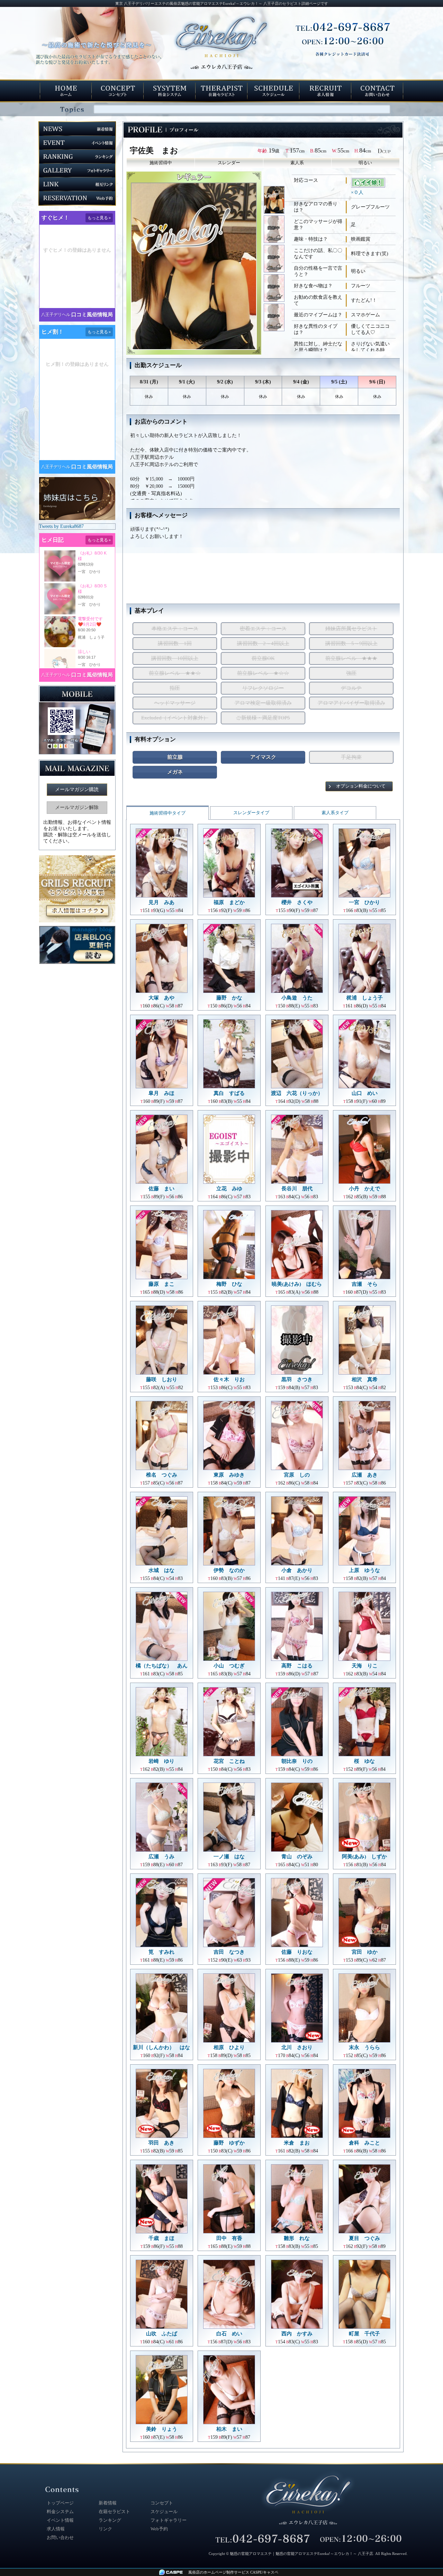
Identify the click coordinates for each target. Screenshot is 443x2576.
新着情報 (77, 129)
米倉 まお (297, 2143)
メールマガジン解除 (77, 807)
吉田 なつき (229, 1952)
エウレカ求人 (325, 91)
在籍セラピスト (221, 91)
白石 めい (229, 2334)
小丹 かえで (364, 1189)
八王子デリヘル (56, 315)
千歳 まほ (161, 2238)
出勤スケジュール (273, 91)
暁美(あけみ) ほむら (297, 1284)
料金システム (170, 91)
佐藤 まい (161, 1189)
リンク (77, 184)
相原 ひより (229, 2047)
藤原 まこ (161, 1284)
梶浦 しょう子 (365, 998)
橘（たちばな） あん (162, 1666)
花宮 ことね (229, 1761)
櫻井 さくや (297, 902)
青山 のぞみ (297, 1857)
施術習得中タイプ (168, 813)
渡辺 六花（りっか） (297, 1093)
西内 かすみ (297, 2334)
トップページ (66, 91)
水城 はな (161, 1570)
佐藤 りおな (297, 1952)
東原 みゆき (229, 1475)
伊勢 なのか (229, 1570)
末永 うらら (364, 2047)
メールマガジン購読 (77, 789)
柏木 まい (229, 2429)
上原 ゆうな (364, 1570)
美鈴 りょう (162, 2429)
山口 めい (365, 1093)
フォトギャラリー (77, 170)
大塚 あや (161, 998)
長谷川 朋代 (297, 1189)
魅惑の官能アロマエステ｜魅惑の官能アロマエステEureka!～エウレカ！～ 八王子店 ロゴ (308, 2500)
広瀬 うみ (161, 1857)
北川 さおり (297, 2047)
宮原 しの (297, 1475)
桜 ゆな (364, 1761)
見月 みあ (161, 902)
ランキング (77, 157)
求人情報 (56, 2529)
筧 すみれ (161, 1952)
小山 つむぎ (229, 1666)
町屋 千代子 (364, 2334)
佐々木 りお (229, 1379)
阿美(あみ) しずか (364, 1857)
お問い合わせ (377, 91)
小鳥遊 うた (297, 998)
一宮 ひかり (364, 902)
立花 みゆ (229, 1189)
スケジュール (164, 2512)
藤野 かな (229, 998)
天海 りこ (365, 1666)
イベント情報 (77, 143)
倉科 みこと (364, 2143)
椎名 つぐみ (162, 1475)
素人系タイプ (335, 813)
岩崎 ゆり (161, 1761)
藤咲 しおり (162, 1379)
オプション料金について (361, 786)
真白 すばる (229, 1093)
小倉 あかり (297, 1570)
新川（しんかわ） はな (161, 2047)
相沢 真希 (365, 1379)
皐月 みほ (161, 1093)
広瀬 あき (365, 1475)
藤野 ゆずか (229, 2143)
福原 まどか (229, 902)
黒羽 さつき (297, 1379)
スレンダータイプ (251, 813)
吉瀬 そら (365, 1284)
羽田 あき (161, 2143)
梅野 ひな (229, 1284)
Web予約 (77, 198)
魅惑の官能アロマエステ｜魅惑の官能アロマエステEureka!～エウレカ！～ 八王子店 (301, 2554)
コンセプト (118, 91)
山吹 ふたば (162, 2334)
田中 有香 (229, 2238)
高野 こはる (297, 1666)
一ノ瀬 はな (229, 1857)
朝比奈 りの (297, 1761)
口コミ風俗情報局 (92, 315)
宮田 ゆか (365, 1952)
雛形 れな (297, 2238)
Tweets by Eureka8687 (61, 526)
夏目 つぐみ (364, 2238)
